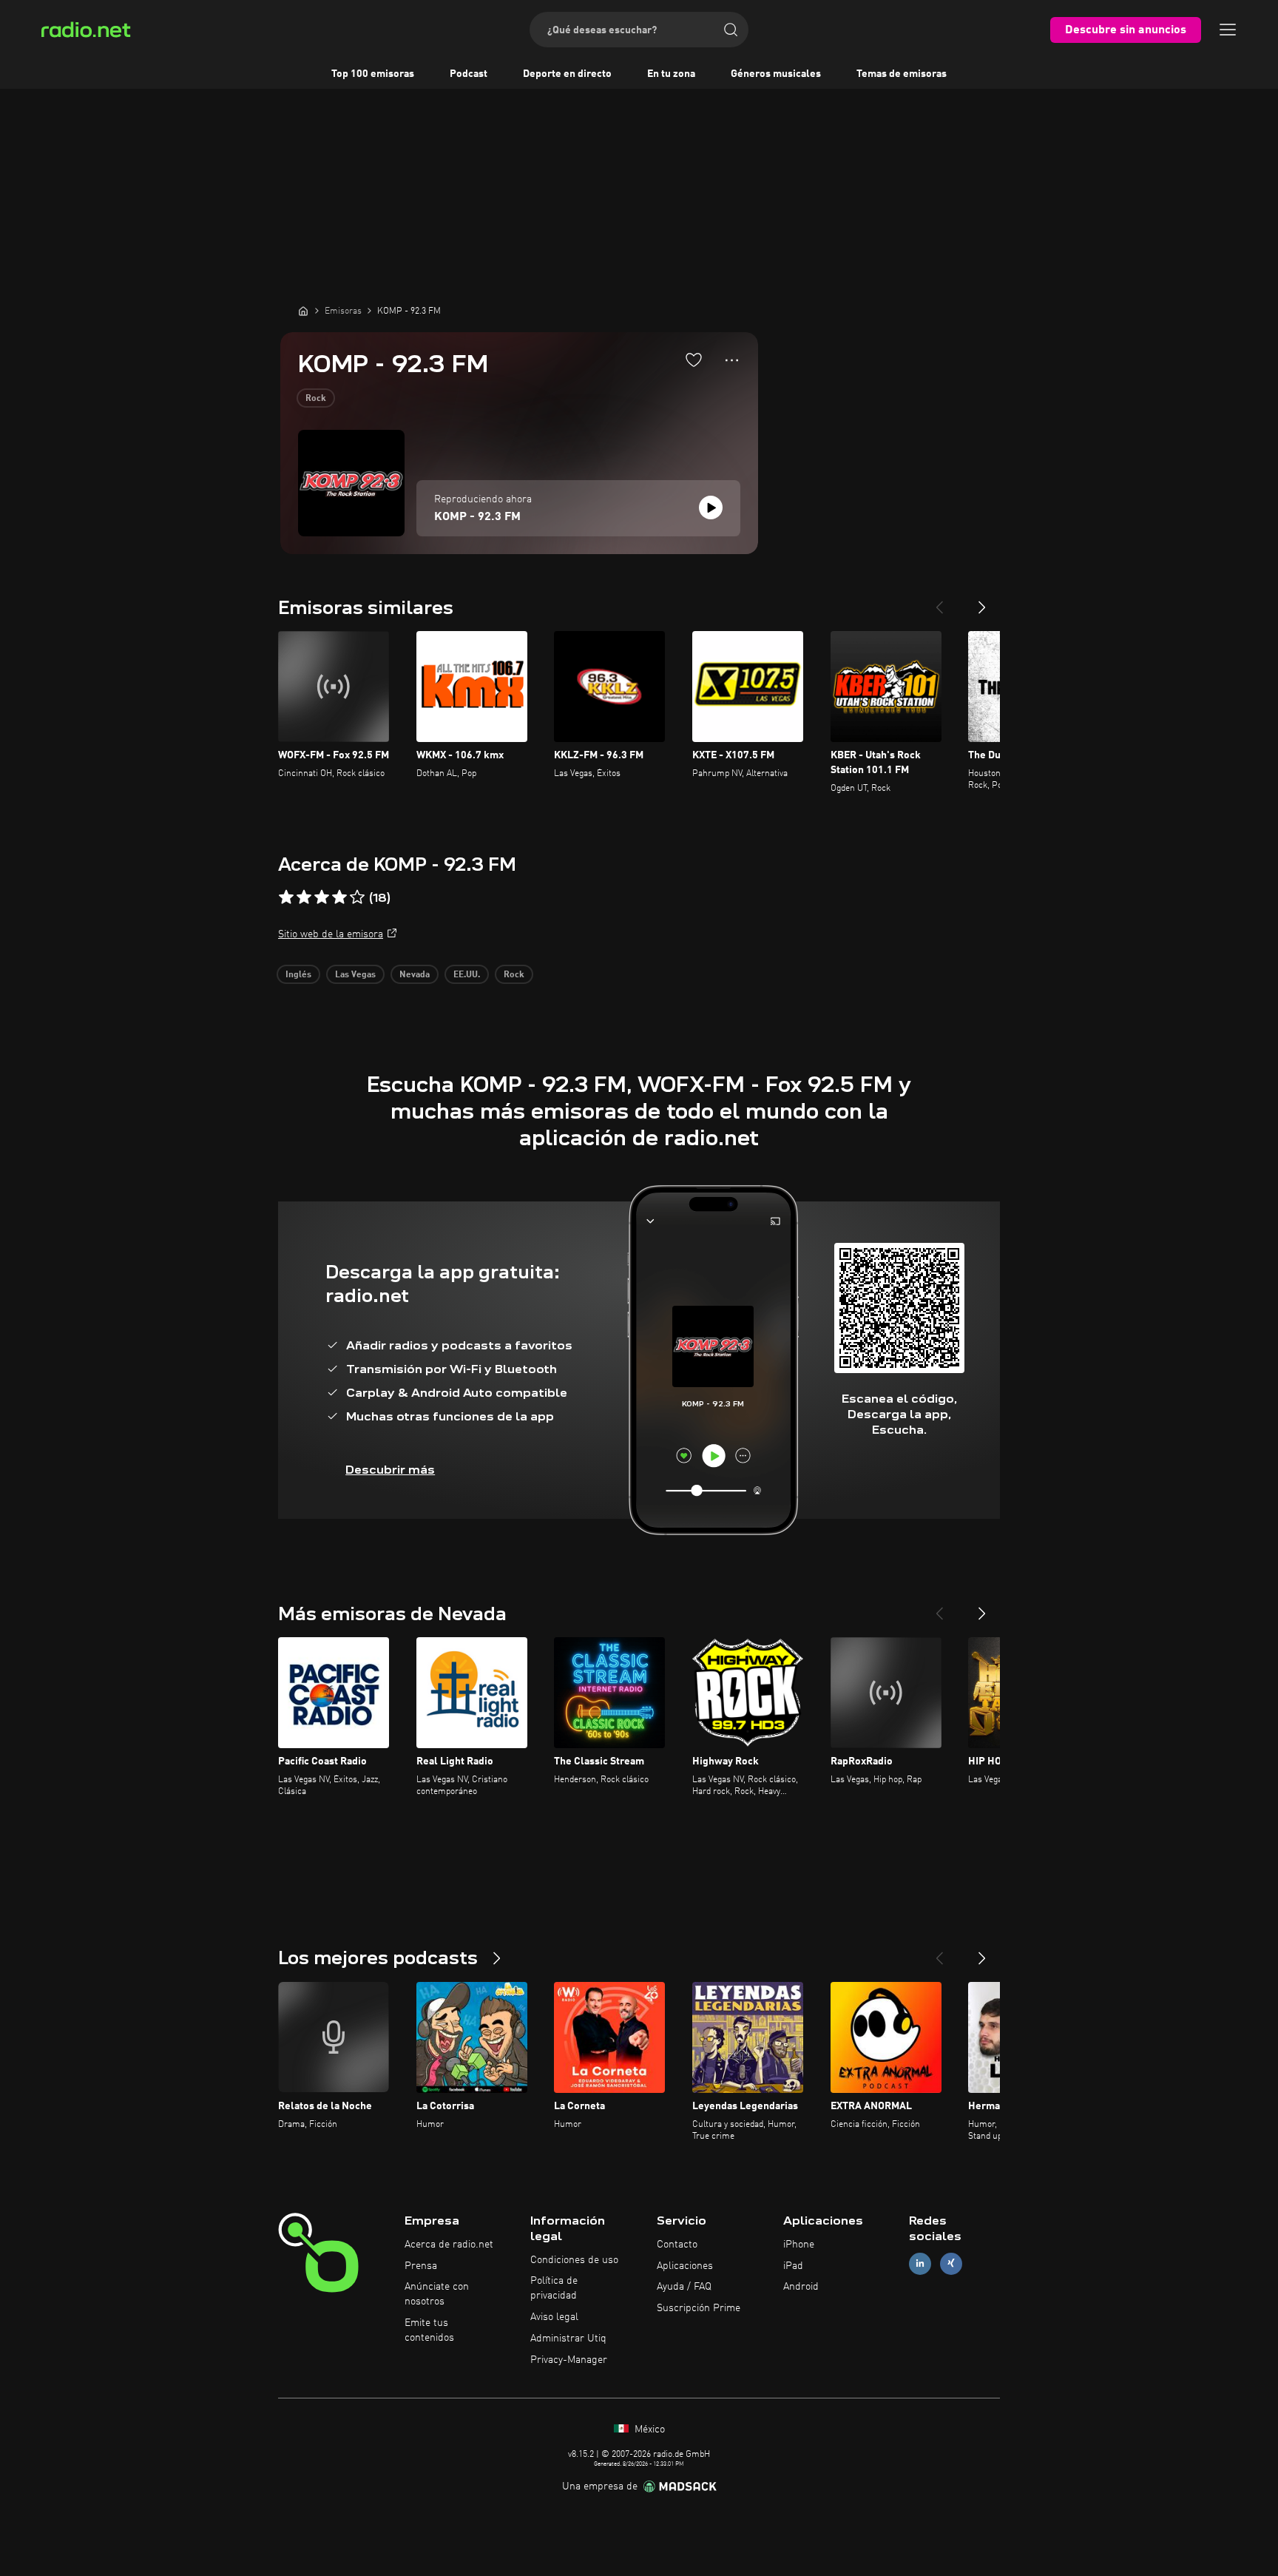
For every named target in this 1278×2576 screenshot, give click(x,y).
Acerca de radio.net (449, 2245)
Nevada (415, 975)
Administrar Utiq (568, 2339)
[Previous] (939, 601)
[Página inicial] (303, 311)
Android (801, 2287)
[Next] (982, 601)
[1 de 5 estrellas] (286, 897)
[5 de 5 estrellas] (357, 897)
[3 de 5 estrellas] (322, 897)
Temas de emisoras (902, 74)
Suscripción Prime (699, 2308)
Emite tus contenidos (429, 2330)
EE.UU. (467, 975)
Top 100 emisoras (373, 74)
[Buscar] (731, 30)
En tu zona (671, 74)
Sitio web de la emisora (331, 934)
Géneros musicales (776, 74)
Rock (316, 399)
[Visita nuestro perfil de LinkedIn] (920, 2263)
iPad (793, 2266)
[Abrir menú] (1228, 30)
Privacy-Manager (569, 2360)
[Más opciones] (732, 360)
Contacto (677, 2245)
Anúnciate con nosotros (437, 2294)
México (648, 2430)
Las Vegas (355, 975)
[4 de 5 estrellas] (339, 897)
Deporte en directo (567, 74)
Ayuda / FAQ (684, 2287)
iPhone (799, 2245)
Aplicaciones (685, 2266)
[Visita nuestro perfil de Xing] (951, 2263)
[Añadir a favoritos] (694, 360)
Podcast (469, 74)
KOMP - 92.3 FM (477, 517)
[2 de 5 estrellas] (304, 897)
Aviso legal (554, 2317)
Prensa (421, 2266)
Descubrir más (390, 1470)
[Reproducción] (711, 508)
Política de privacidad (554, 2288)
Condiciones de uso (574, 2260)
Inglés (298, 975)
